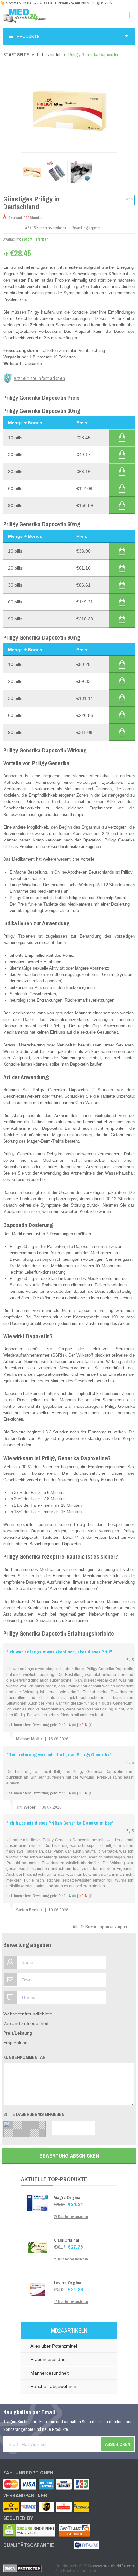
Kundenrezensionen (51, 228)
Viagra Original (68, 2198)
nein (86, 1725)
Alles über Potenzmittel (54, 2346)
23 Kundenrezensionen (71, 2217)
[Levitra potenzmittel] (38, 2288)
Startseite (16, 55)
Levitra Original (68, 2283)
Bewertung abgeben (86, 228)
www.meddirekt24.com (114, 2566)
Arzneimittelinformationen (39, 378)
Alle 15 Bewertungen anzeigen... (101, 1927)
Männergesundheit (50, 2373)
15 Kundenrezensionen (71, 2302)
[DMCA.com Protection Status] (22, 2568)
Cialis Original (66, 2240)
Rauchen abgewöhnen (53, 2386)
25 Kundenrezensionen (71, 2259)
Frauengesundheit (49, 2359)
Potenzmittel (49, 55)
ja (71, 1725)
